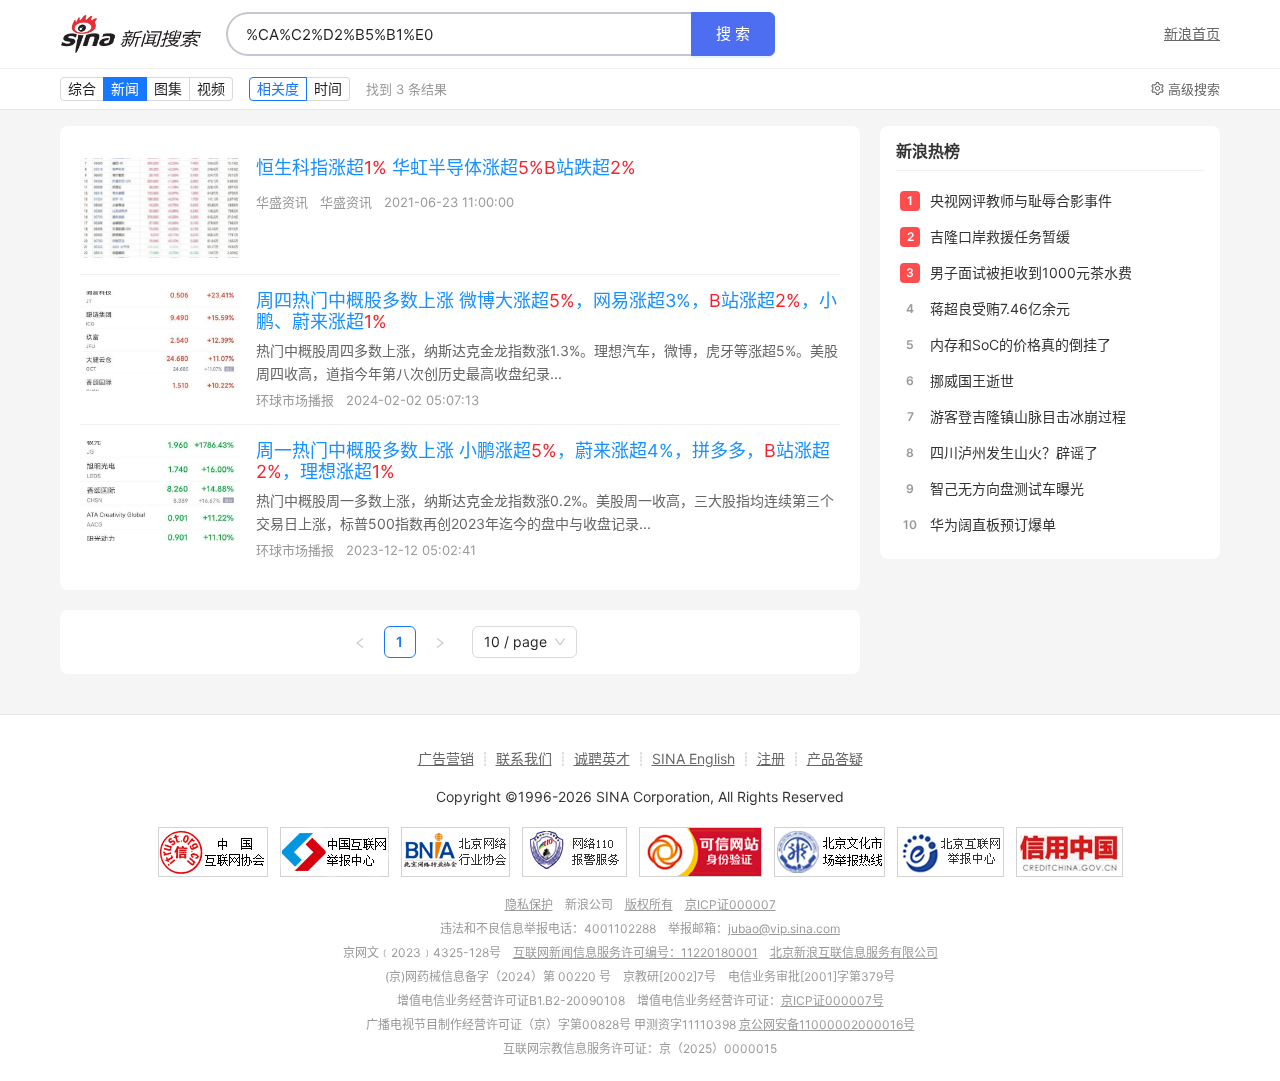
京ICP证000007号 (832, 1000)
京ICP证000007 (730, 904)
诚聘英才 (602, 758)
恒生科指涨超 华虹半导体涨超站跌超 (446, 167)
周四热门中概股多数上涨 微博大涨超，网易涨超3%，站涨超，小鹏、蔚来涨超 (546, 311)
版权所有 (649, 904)
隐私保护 (529, 904)
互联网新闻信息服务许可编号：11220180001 (635, 952)
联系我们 (524, 758)
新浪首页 (1192, 34)
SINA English (693, 758)
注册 (771, 758)
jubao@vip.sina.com (784, 928)
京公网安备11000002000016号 (827, 1024)
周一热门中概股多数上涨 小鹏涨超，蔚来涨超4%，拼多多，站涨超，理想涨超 (543, 461)
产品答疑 (835, 758)
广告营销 (446, 758)
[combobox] (459, 34)
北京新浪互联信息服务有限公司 (854, 952)
